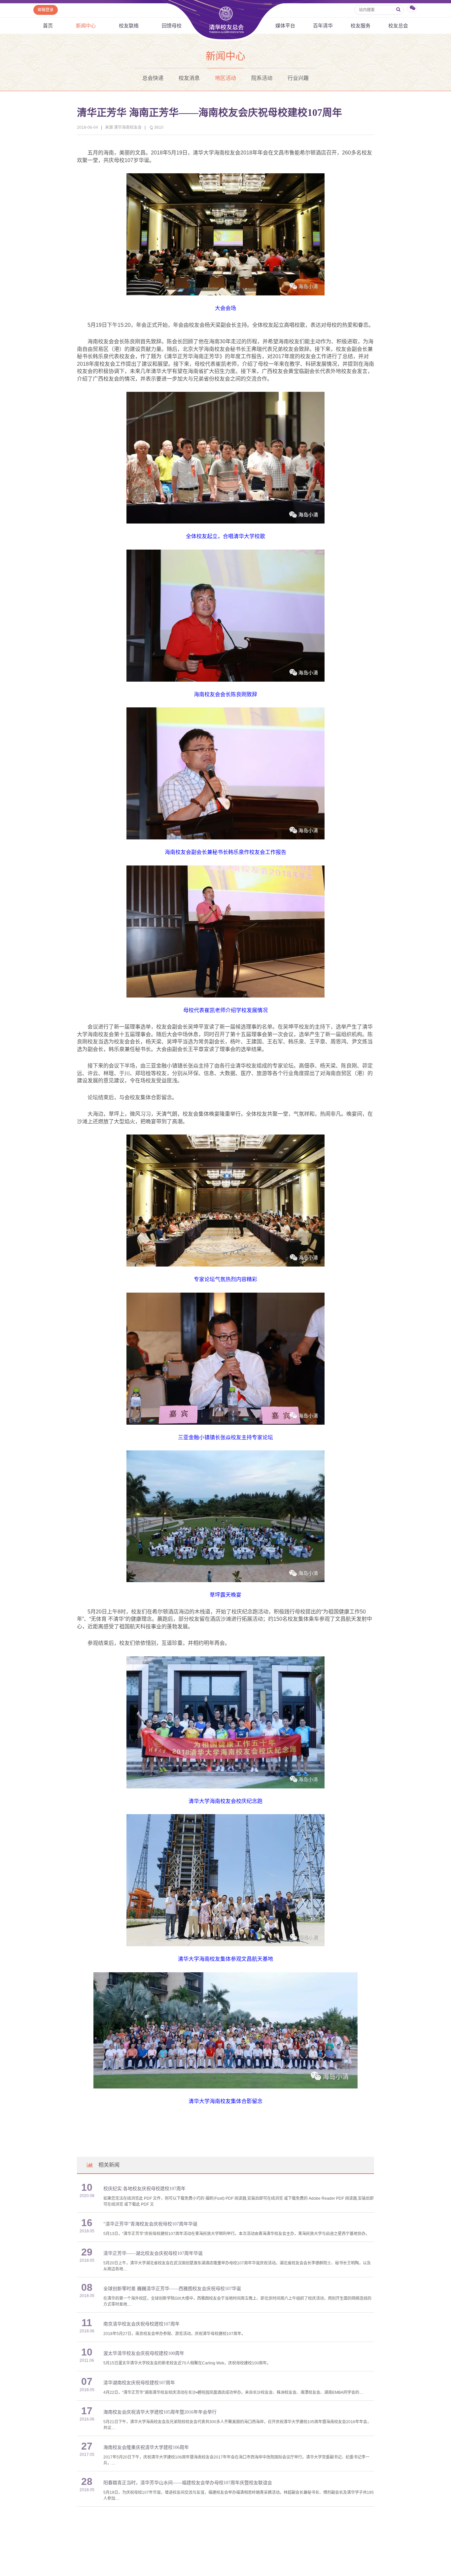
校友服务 (361, 26)
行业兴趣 (298, 78)
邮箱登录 (46, 10)
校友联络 (129, 26)
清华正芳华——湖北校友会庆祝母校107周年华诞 (153, 2253)
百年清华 (323, 26)
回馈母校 (172, 26)
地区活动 (225, 78)
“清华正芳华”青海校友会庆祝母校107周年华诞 (150, 2224)
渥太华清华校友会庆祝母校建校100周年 (144, 2353)
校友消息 (189, 78)
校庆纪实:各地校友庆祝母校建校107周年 (144, 2189)
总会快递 (153, 78)
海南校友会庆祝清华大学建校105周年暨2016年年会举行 (160, 2412)
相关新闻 (109, 2165)
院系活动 (262, 78)
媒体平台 (285, 26)
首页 (48, 26)
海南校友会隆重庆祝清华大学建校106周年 (146, 2447)
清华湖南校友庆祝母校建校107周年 (139, 2383)
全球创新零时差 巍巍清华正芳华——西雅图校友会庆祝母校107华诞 (172, 2289)
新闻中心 (86, 26)
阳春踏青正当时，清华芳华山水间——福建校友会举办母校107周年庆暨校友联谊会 (188, 2483)
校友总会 (398, 26)
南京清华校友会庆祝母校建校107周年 (141, 2324)
